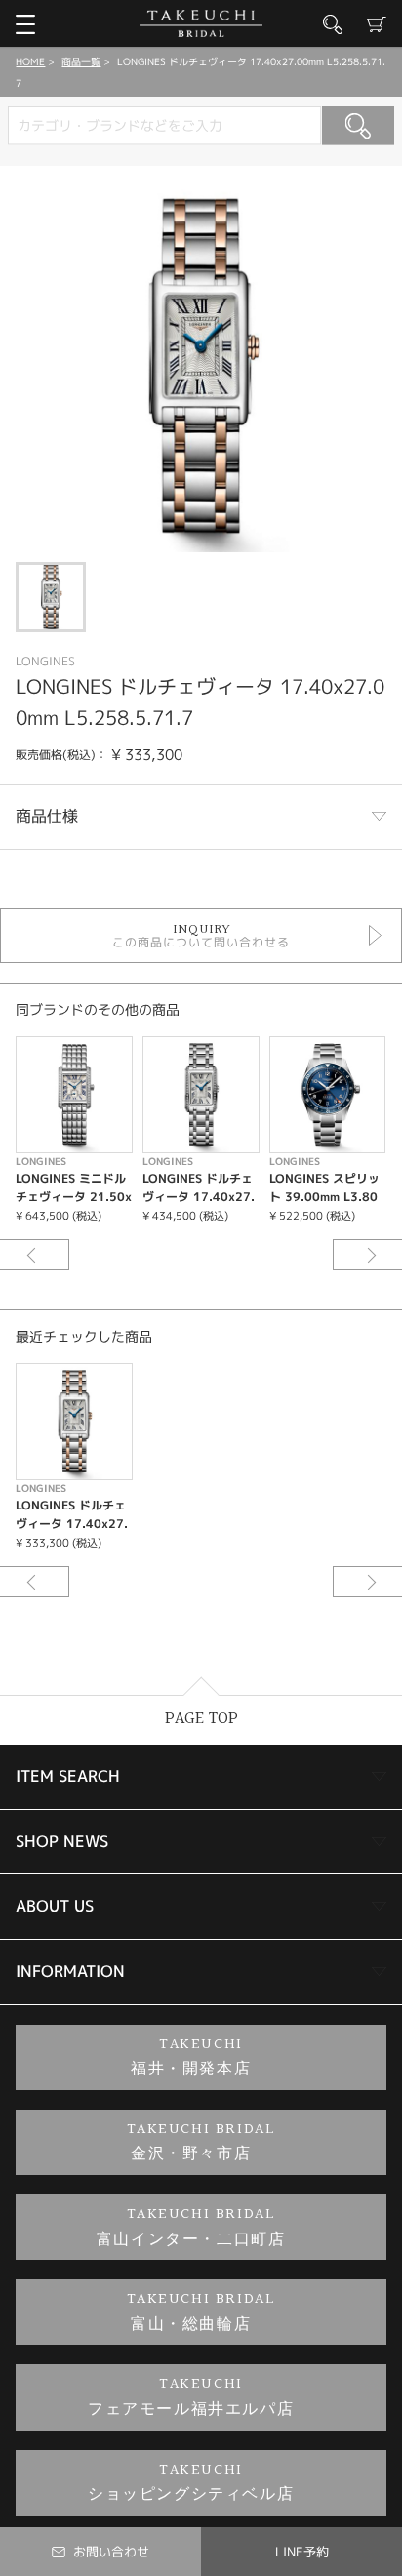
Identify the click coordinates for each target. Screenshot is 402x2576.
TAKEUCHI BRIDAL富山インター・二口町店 (191, 2227)
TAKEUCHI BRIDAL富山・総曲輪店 (201, 2312)
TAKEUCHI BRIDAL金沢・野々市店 (201, 2142)
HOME (30, 61)
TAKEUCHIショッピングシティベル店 (191, 2483)
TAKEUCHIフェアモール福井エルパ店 (191, 2397)
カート (377, 24)
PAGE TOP (201, 1719)
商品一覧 (81, 61)
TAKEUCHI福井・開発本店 (191, 2057)
